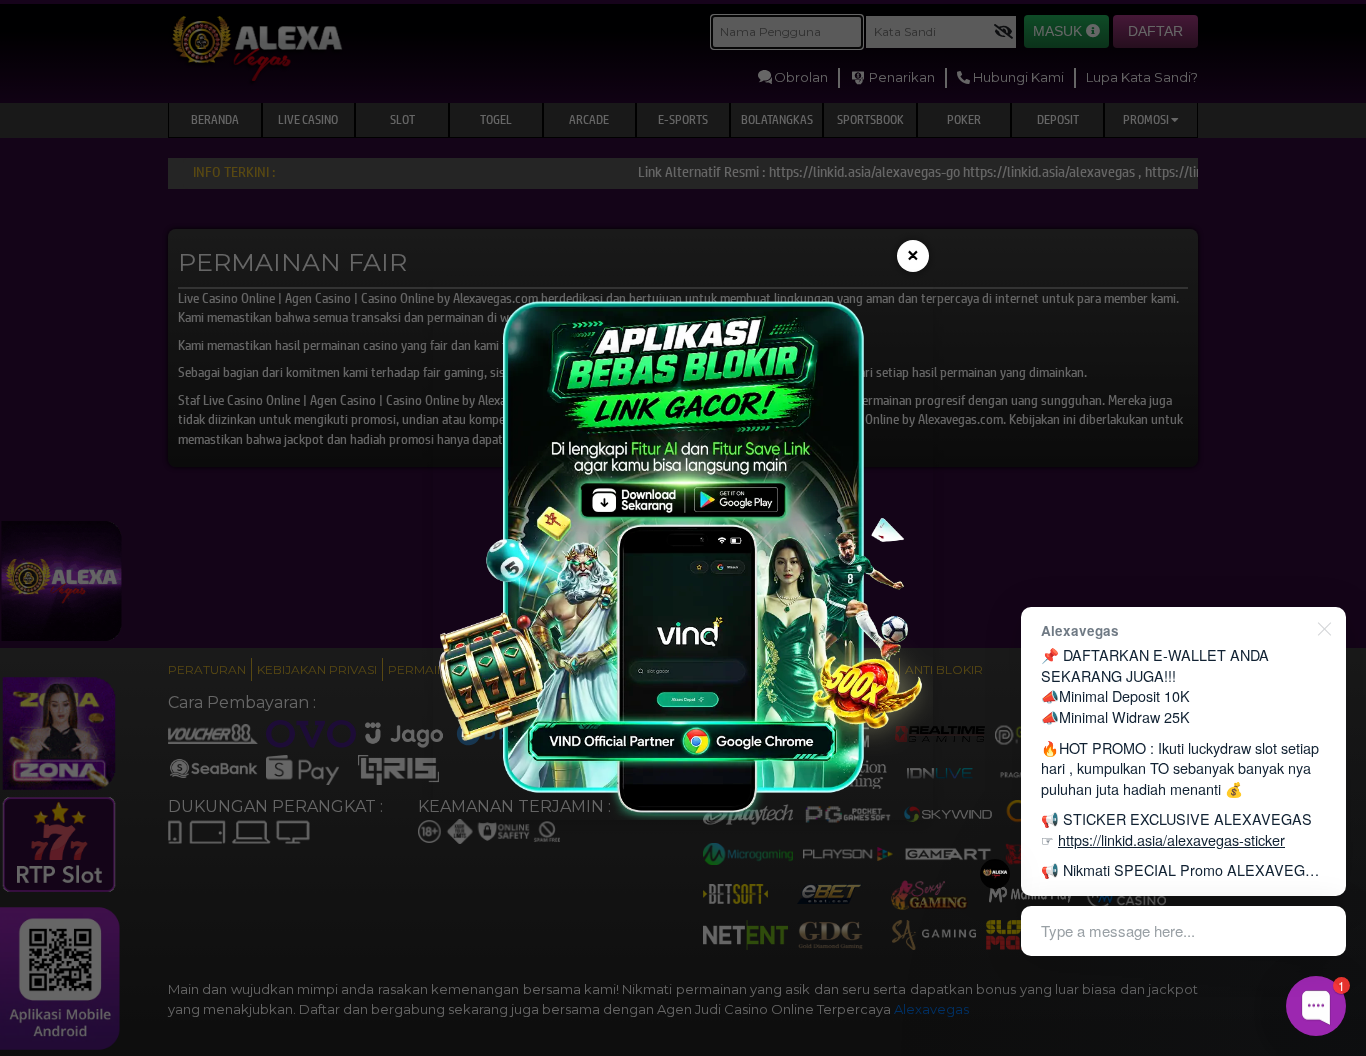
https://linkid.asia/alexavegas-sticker (1171, 839)
